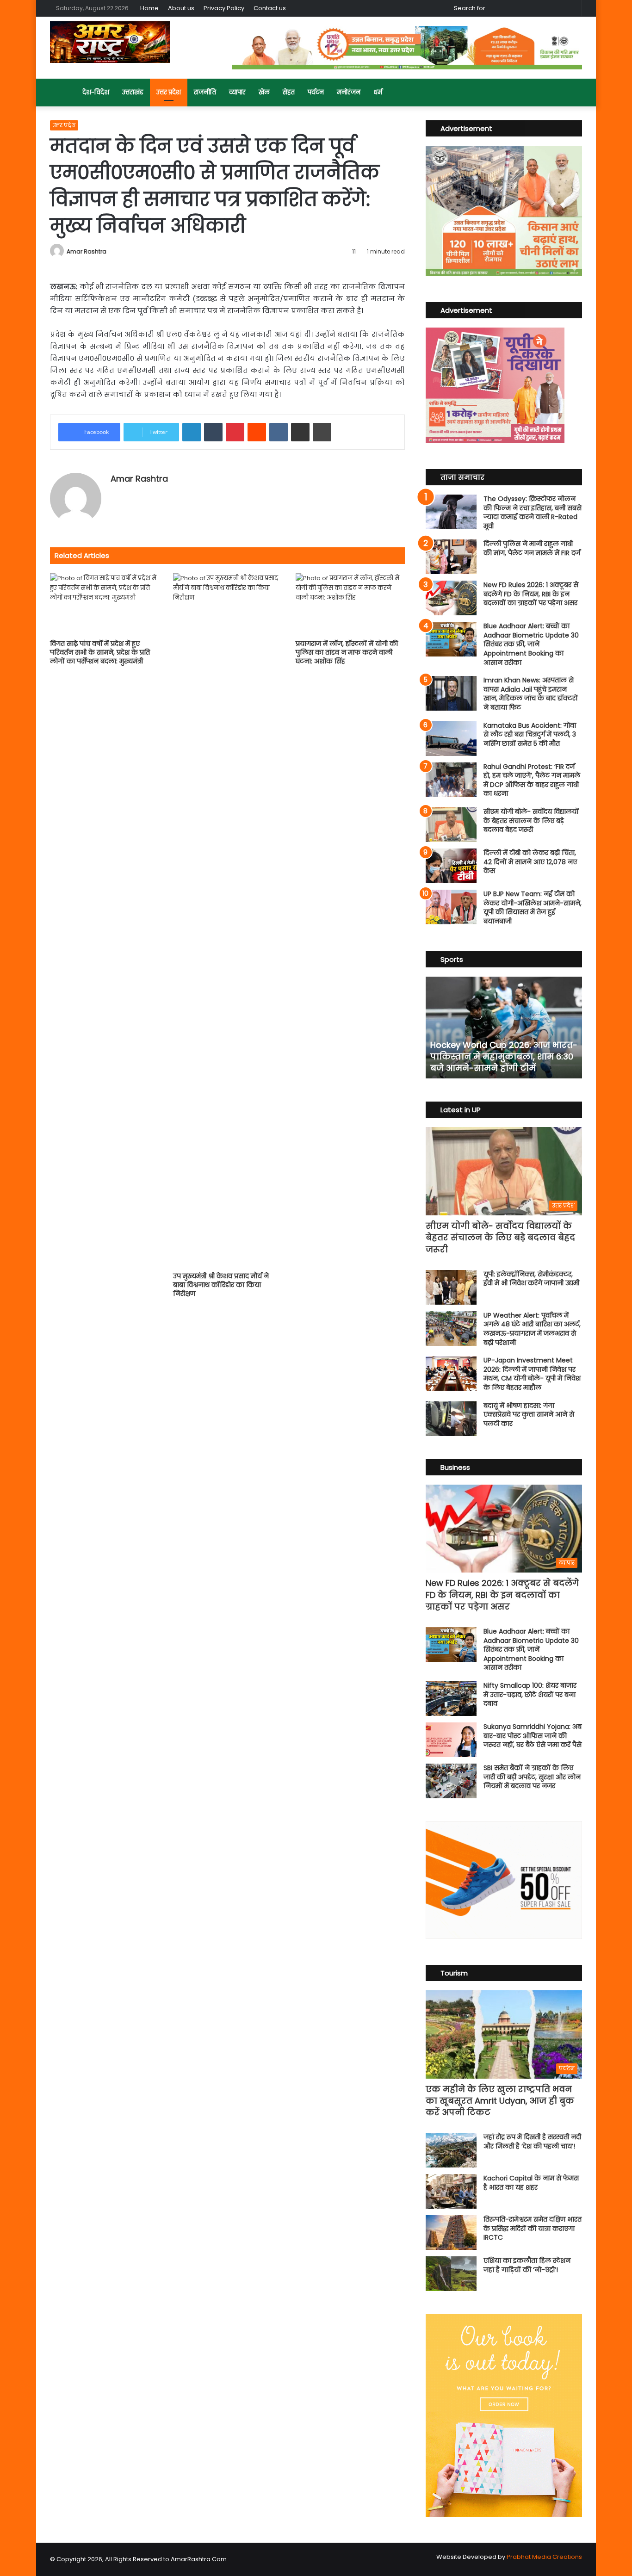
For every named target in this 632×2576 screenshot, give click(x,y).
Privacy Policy (224, 8)
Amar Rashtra (87, 251)
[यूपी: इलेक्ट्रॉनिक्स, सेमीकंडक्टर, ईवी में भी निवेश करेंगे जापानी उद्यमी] (451, 1287)
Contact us (270, 8)
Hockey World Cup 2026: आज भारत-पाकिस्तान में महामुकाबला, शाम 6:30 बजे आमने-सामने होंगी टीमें (504, 1056)
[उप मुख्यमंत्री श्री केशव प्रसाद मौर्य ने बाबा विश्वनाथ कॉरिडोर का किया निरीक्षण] (228, 920)
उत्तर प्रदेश (169, 92)
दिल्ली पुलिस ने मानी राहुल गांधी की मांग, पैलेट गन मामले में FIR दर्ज (532, 548)
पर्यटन (316, 92)
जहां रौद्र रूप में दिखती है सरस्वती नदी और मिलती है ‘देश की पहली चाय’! (532, 2142)
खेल (264, 92)
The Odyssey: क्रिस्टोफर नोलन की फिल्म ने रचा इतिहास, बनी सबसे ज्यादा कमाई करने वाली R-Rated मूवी (533, 512)
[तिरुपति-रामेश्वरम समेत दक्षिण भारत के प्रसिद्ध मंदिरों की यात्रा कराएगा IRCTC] (451, 2232)
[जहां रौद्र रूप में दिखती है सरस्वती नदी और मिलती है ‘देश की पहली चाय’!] (451, 2150)
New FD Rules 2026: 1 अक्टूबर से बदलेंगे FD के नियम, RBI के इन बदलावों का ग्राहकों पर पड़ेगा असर (531, 594)
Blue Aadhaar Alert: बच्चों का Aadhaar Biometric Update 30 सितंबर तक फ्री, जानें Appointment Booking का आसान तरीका (531, 644)
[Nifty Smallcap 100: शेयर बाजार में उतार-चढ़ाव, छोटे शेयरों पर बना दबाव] (451, 1699)
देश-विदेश (96, 92)
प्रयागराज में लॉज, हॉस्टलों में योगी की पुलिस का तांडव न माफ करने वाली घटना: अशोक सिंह (347, 652)
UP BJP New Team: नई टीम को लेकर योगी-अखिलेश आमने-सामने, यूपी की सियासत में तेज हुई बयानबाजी (533, 907)
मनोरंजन (349, 92)
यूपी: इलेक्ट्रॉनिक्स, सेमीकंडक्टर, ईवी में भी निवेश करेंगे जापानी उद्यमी (531, 1279)
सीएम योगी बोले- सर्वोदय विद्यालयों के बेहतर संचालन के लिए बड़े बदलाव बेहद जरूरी (531, 820)
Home (149, 8)
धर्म (378, 92)
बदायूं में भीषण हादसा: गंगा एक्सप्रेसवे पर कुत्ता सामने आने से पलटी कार (529, 1415)
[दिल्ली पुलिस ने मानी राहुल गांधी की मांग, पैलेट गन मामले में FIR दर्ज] (451, 557)
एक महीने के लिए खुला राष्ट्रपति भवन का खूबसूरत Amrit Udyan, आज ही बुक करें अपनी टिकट (500, 2101)
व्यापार (237, 92)
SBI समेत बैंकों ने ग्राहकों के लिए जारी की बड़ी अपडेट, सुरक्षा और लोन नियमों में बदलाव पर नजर (532, 1777)
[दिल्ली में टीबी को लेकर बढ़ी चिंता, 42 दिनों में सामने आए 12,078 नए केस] (451, 866)
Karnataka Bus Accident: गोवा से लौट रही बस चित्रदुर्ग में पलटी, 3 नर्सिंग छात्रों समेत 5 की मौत (530, 734)
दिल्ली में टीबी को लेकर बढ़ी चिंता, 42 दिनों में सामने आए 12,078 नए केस (530, 862)
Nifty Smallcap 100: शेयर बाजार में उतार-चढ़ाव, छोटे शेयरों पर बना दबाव (530, 1694)
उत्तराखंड (133, 92)
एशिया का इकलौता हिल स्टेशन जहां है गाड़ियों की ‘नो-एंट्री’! (527, 2265)
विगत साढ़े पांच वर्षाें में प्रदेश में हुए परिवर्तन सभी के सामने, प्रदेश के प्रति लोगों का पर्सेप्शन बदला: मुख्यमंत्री (100, 652)
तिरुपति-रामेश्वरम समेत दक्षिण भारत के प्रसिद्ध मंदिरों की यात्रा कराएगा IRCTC (533, 2228)
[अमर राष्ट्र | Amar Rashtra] (110, 42)
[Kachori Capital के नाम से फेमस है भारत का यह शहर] (451, 2191)
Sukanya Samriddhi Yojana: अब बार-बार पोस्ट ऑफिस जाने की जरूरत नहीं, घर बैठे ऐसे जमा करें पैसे (533, 1736)
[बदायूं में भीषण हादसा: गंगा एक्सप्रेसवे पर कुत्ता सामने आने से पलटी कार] (451, 1419)
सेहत (289, 92)
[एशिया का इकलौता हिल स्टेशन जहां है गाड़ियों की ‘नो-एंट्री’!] (451, 2274)
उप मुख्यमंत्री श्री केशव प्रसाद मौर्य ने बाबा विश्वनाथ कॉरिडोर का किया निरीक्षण (221, 1285)
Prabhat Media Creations (544, 2557)
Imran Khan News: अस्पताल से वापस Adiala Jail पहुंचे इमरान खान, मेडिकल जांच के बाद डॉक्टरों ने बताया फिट (531, 694)
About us (181, 8)
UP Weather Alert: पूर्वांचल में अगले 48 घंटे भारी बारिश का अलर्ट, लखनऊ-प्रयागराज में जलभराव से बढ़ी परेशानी (532, 1329)
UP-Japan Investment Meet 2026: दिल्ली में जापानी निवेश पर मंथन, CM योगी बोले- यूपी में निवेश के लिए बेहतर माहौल (532, 1374)
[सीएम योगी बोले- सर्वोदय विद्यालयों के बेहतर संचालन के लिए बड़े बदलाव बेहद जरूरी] (451, 825)
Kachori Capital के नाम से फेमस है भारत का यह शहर (531, 2183)
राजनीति (205, 92)
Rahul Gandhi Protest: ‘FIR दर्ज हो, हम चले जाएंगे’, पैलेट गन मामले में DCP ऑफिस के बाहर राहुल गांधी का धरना (532, 780)
